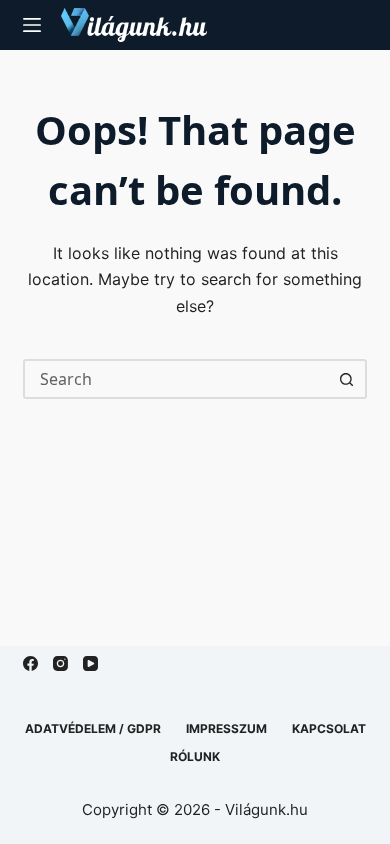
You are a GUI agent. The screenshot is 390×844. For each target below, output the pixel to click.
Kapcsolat (329, 728)
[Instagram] (60, 663)
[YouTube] (90, 663)
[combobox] (176, 379)
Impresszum (226, 728)
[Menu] (32, 25)
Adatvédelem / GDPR (93, 728)
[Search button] (347, 379)
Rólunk (195, 756)
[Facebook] (30, 663)
